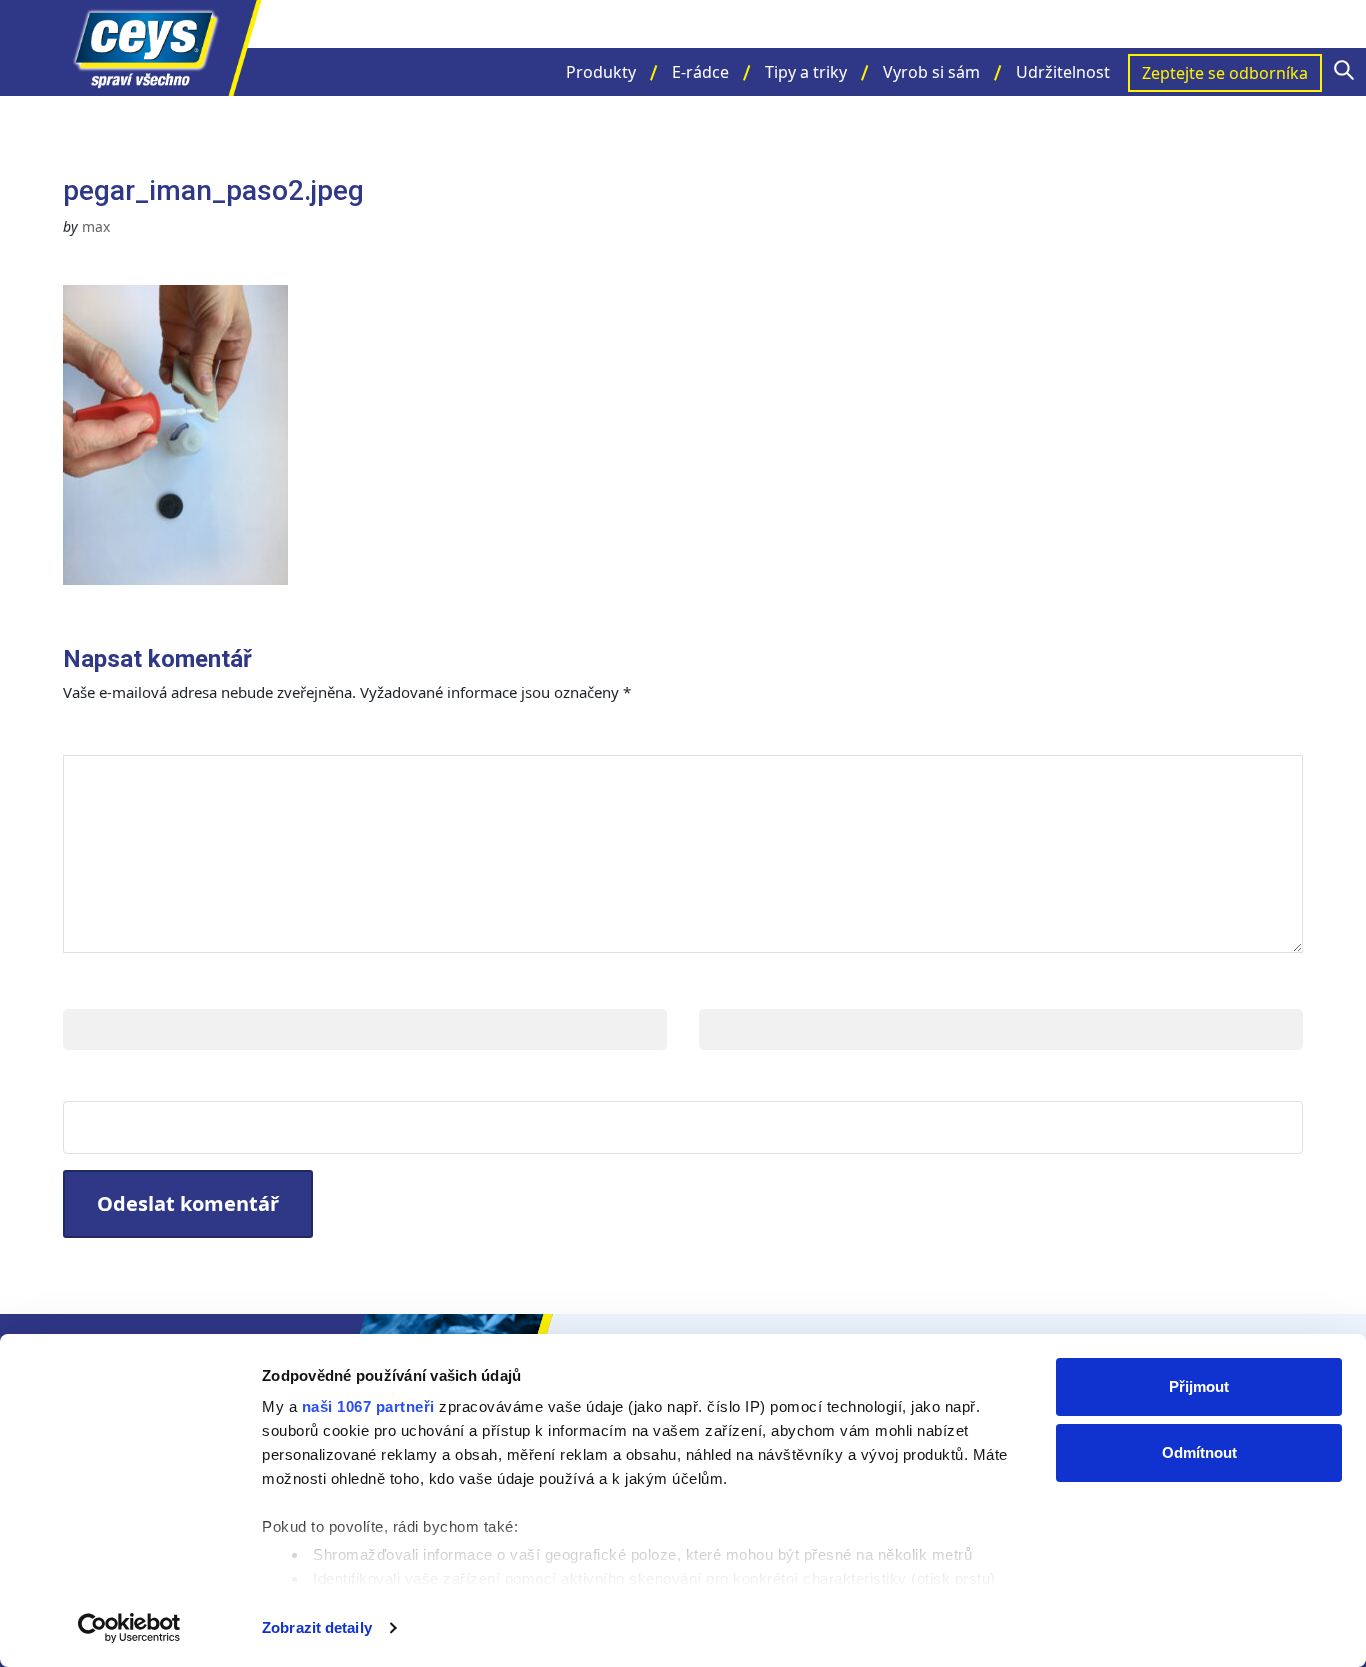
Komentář (121, 734)
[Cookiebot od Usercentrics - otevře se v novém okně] (129, 1628)
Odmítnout (1199, 1452)
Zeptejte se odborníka (1225, 73)
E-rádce (700, 72)
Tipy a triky (806, 72)
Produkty (601, 72)
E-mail (729, 988)
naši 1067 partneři (368, 1406)
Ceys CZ (163, 48)
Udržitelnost (1063, 72)
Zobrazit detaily (317, 1627)
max (96, 226)
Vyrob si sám (931, 72)
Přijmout (1199, 1386)
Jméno (95, 988)
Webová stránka (143, 1080)
